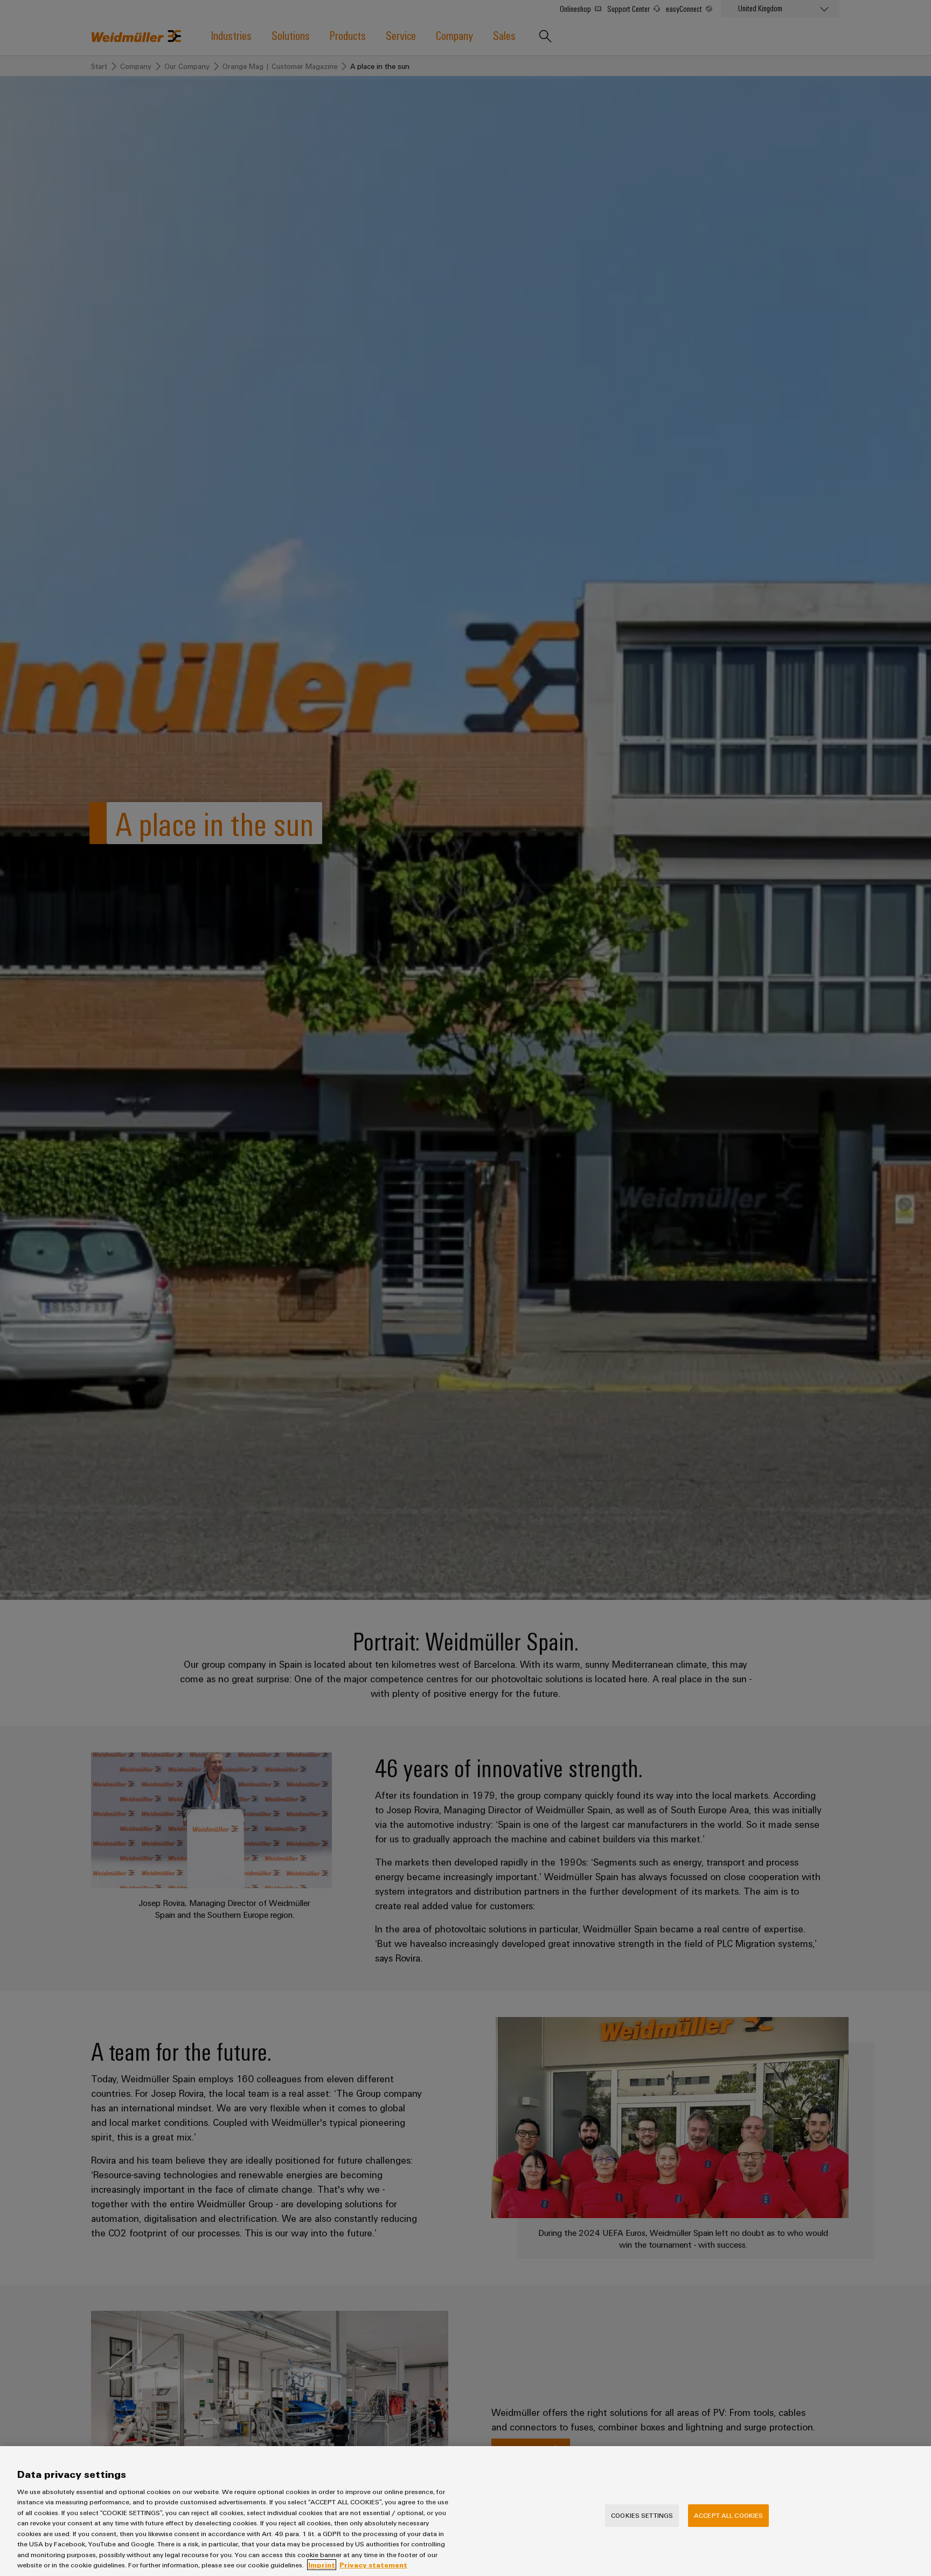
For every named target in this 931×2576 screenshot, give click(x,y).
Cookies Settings (642, 2515)
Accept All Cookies (728, 2515)
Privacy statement (373, 2565)
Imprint (322, 2565)
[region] (465, 2511)
